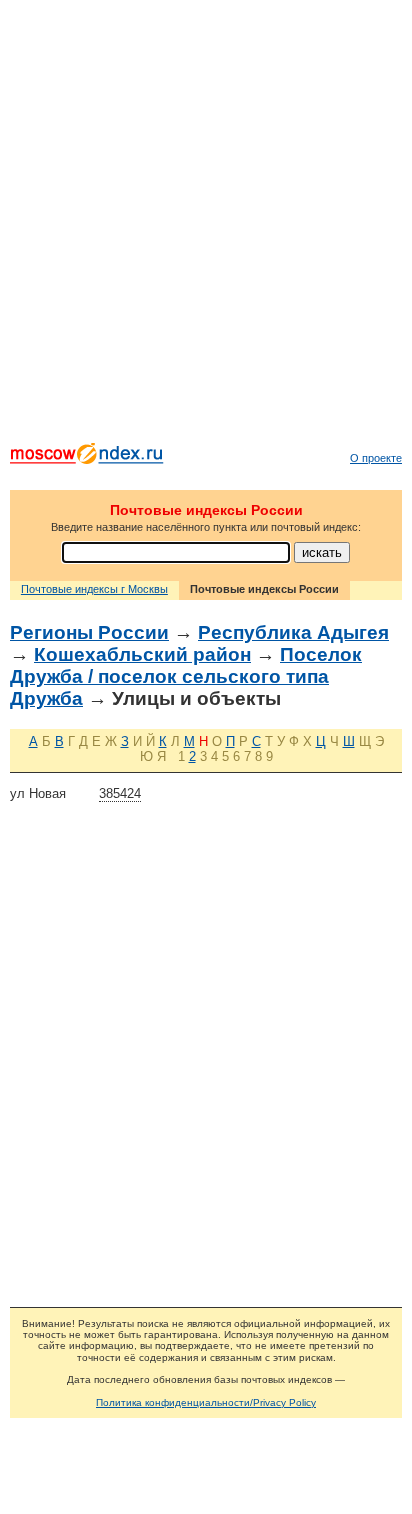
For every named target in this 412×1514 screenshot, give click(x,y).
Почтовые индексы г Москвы (94, 589)
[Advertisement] (206, 226)
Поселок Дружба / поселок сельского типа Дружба (186, 676)
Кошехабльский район (142, 654)
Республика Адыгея (293, 632)
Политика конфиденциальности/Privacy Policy (206, 1402)
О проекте (376, 458)
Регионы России (89, 632)
